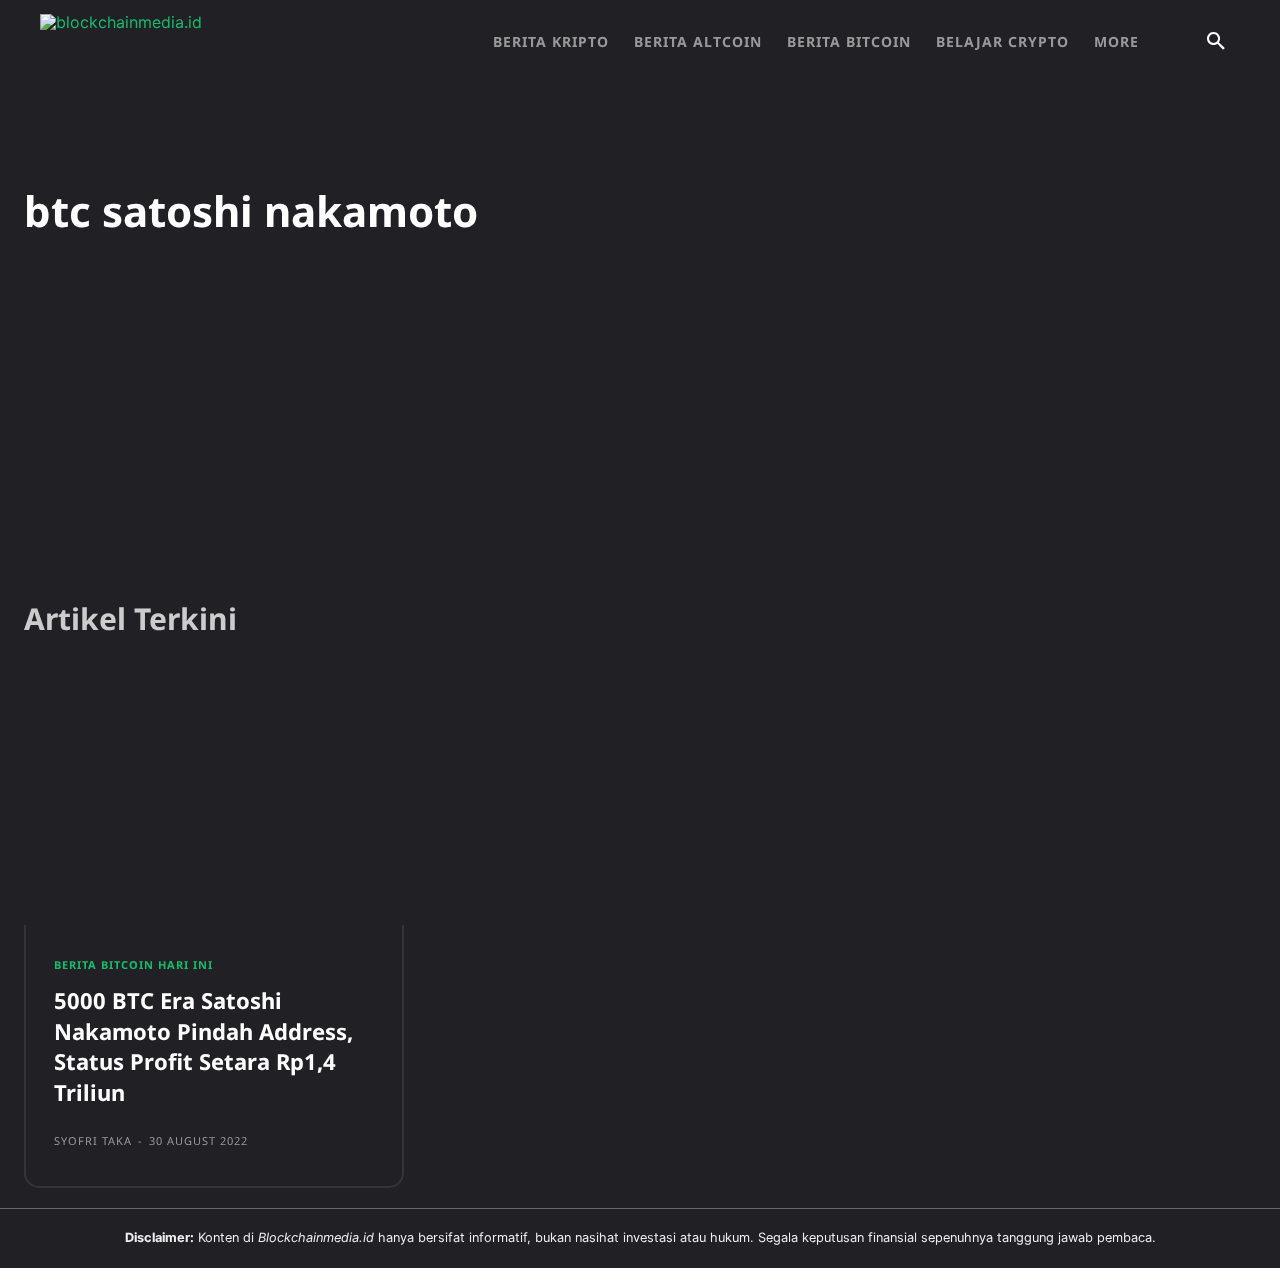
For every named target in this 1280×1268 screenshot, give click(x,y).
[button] (1216, 42)
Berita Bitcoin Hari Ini (133, 964)
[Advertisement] (640, 429)
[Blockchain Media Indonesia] (240, 42)
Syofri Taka (93, 1140)
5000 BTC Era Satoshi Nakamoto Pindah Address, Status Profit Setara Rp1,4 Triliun (203, 1046)
